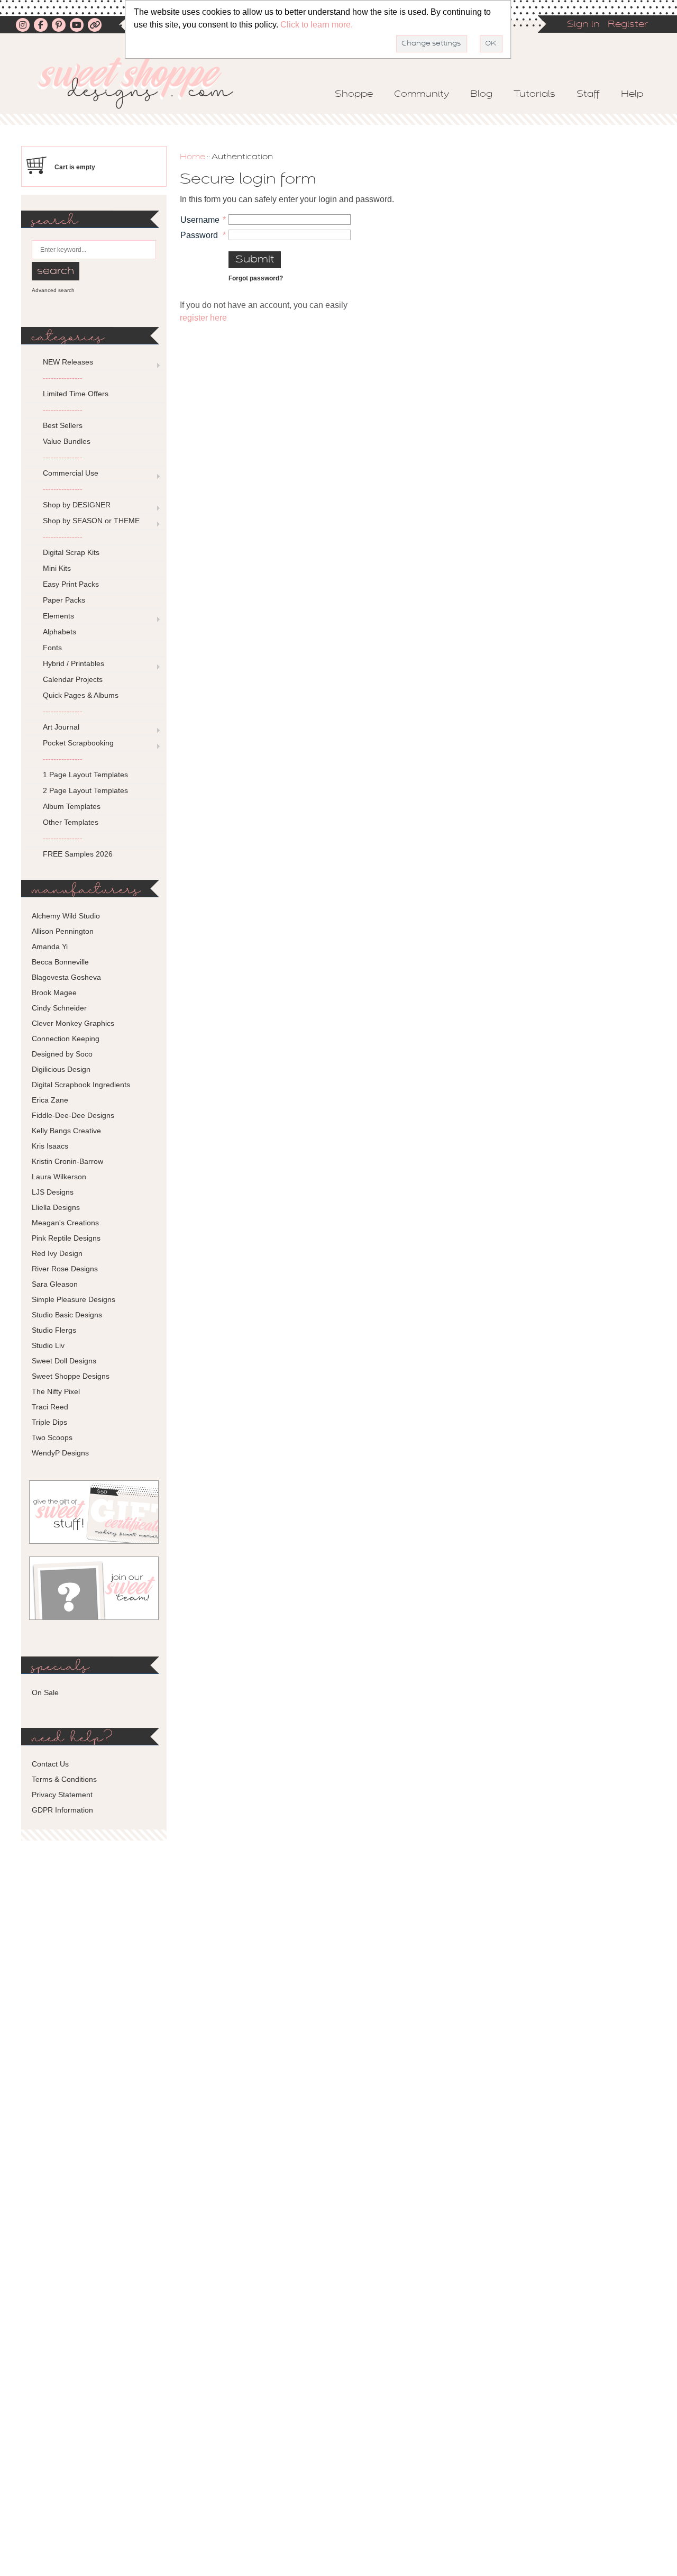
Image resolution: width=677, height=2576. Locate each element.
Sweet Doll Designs (64, 1361)
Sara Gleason (55, 1284)
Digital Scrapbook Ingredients (81, 1085)
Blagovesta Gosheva (66, 977)
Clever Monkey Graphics (73, 1023)
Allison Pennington (63, 931)
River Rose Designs (65, 1269)
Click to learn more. (317, 25)
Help (632, 95)
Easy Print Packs (71, 584)
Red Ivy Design (57, 1253)
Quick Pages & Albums (81, 695)
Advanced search (53, 290)
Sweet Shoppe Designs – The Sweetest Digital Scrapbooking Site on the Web (144, 83)
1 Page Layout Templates (85, 775)
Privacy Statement (62, 1795)
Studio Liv (48, 1345)
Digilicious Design (61, 1069)
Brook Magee (54, 993)
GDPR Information (62, 1810)
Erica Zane (50, 1100)
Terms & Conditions (64, 1779)
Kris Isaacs (50, 1146)
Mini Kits (57, 568)
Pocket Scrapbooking (78, 743)
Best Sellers (63, 425)
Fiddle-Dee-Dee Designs (73, 1115)
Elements (58, 616)
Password (199, 235)
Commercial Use (71, 473)
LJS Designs (53, 1192)
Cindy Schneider (59, 1008)
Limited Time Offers (76, 394)
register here (203, 318)
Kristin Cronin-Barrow (67, 1161)
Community (422, 95)
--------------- (63, 378)
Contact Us (50, 1764)
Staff (588, 95)
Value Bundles (67, 441)
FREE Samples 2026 (78, 854)
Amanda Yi (50, 946)
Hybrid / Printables (74, 663)
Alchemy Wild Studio (66, 916)
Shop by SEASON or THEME (91, 521)
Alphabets (60, 632)
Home (193, 157)
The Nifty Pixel (56, 1391)
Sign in (583, 25)
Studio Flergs (54, 1330)
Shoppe (354, 95)
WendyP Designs (60, 1453)
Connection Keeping (66, 1039)
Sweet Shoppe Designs (71, 1376)
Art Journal (61, 727)
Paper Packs (64, 600)
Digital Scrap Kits (71, 552)
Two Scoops (52, 1437)
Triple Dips (49, 1422)
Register (628, 25)
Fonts (52, 648)
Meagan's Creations (65, 1223)
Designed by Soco (62, 1054)
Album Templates (72, 806)
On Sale (45, 1692)
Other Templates (71, 822)
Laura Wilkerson (59, 1177)
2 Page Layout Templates (85, 790)
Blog (481, 95)
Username (200, 220)
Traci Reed (50, 1407)
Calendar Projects (73, 679)
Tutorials (534, 95)
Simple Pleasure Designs (74, 1299)
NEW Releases (68, 362)
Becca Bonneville (60, 962)
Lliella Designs (56, 1207)
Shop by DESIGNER (77, 505)
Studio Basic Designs (67, 1315)
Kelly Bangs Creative (66, 1131)
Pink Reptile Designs (66, 1238)
